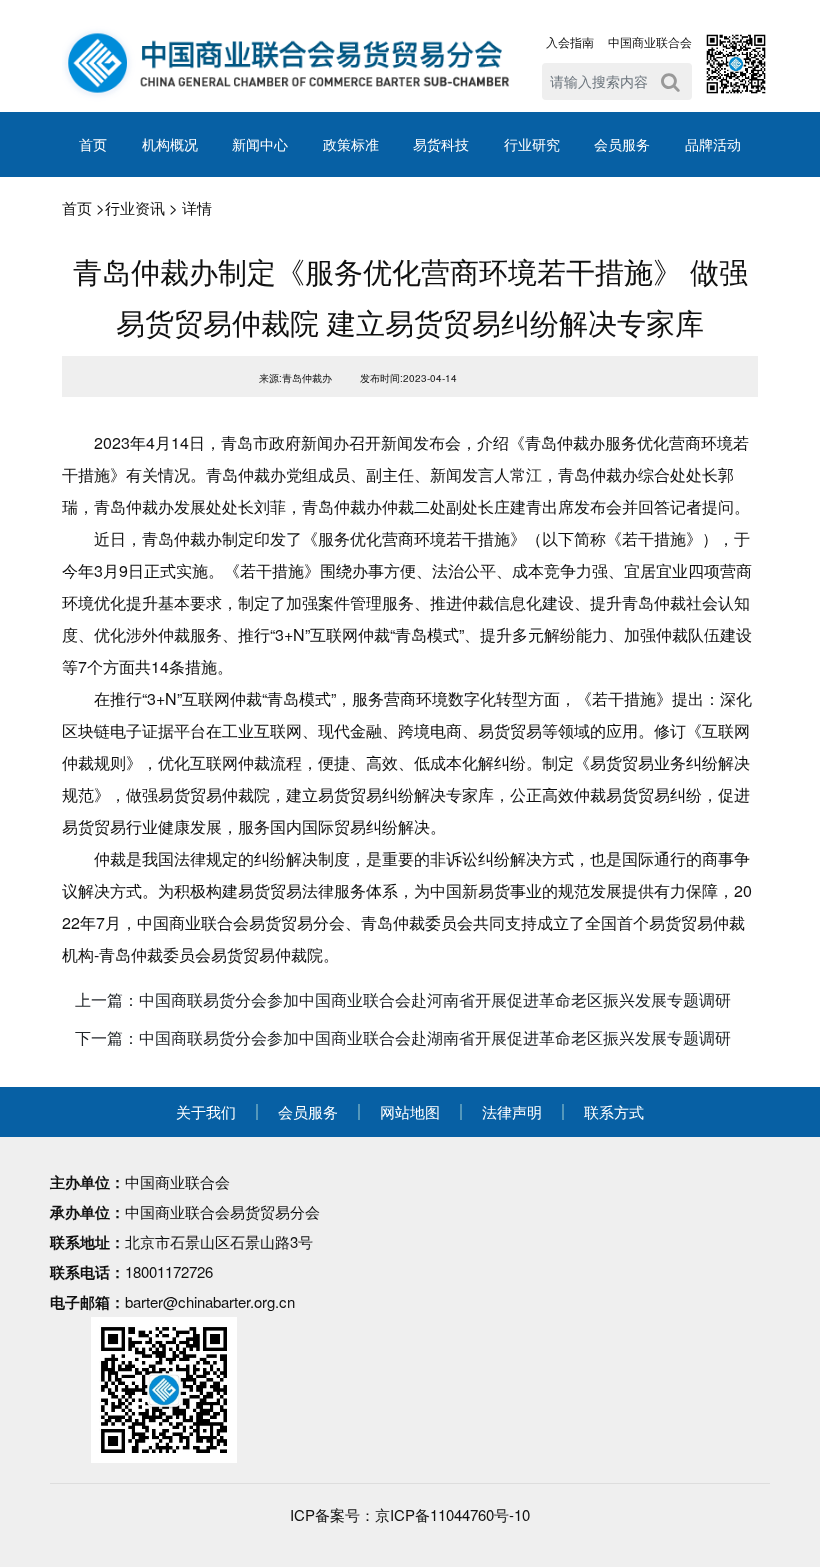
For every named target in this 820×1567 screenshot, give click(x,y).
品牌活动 (713, 144)
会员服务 (622, 144)
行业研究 (532, 144)
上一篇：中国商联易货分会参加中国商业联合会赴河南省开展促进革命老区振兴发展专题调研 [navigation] (403, 999)
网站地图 (410, 1111)
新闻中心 (260, 144)
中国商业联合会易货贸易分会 (222, 1211)
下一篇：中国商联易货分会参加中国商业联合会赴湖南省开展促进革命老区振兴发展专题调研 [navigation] (403, 1037)
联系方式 (614, 1111)
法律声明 (512, 1111)
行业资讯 (135, 207)
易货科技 (441, 144)
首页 (93, 144)
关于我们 (206, 1111)
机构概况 (170, 144)
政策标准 (351, 144)
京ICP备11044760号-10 (452, 1514)
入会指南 (570, 41)
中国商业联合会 (650, 41)
